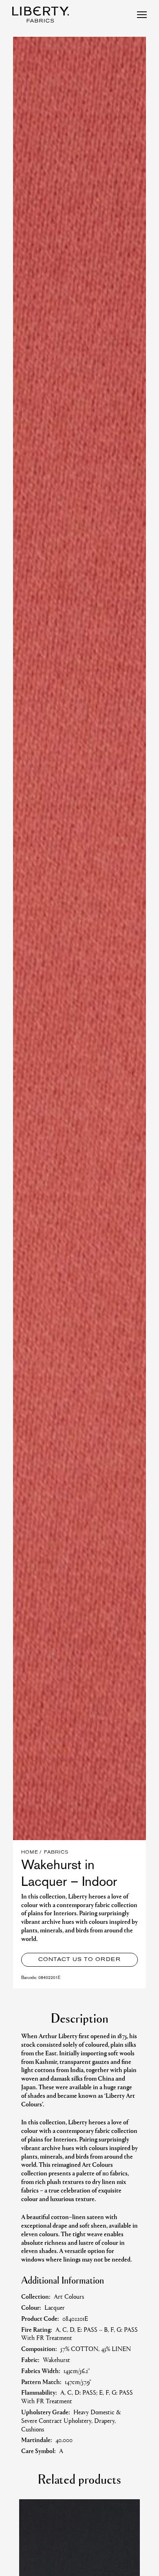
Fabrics (56, 1853)
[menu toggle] (142, 15)
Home (30, 1853)
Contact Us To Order (79, 1960)
